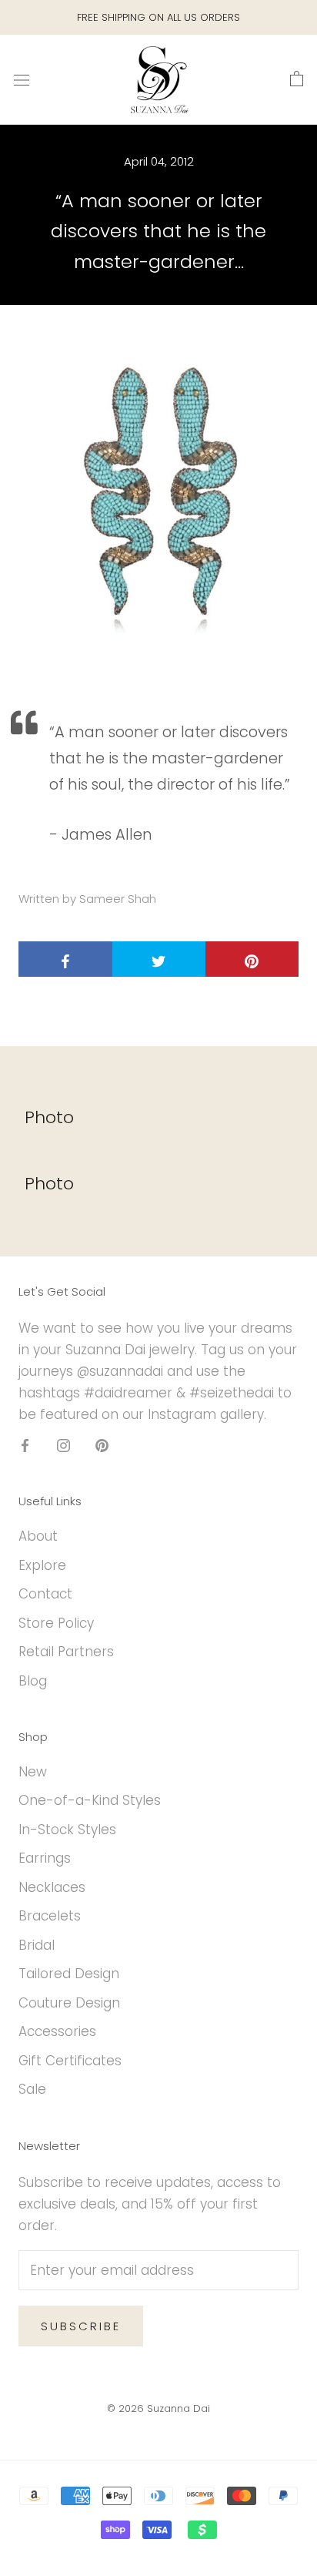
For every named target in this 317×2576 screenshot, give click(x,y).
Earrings (45, 1858)
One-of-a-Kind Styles (90, 1800)
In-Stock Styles (67, 1830)
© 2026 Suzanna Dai (158, 2408)
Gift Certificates (70, 2061)
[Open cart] (297, 79)
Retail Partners (66, 1652)
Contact (45, 1594)
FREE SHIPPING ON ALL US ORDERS (158, 17)
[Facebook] (25, 1444)
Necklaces (52, 1887)
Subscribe (81, 2326)
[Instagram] (63, 1444)
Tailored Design (69, 1974)
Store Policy (56, 1623)
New (33, 1772)
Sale (32, 2089)
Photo (49, 1117)
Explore (42, 1565)
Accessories (57, 2031)
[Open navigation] (22, 80)
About (38, 1536)
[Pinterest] (102, 1444)
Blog (33, 1681)
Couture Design (69, 2003)
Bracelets (50, 1916)
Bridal (37, 1945)
